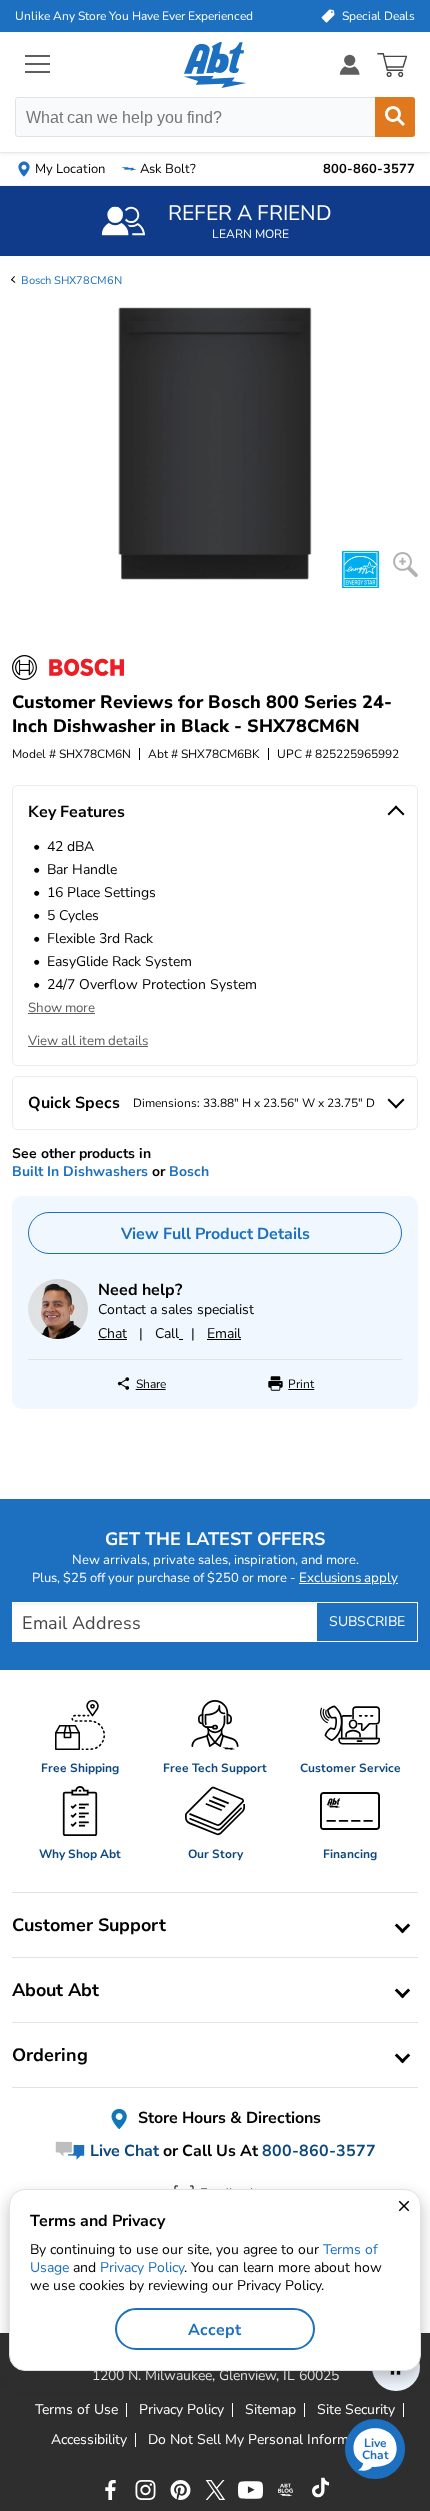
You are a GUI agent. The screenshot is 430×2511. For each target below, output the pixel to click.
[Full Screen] (405, 564)
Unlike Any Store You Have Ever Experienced (134, 16)
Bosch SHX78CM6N (71, 280)
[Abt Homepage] (215, 65)
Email (224, 1333)
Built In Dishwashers (80, 1171)
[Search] (395, 117)
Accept (214, 2330)
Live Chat (122, 2151)
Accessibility (89, 2440)
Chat (112, 1333)
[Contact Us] (58, 1334)
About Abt (55, 1990)
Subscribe (367, 1621)
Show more (61, 1008)
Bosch (189, 1171)
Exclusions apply (348, 1578)
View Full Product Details (215, 1234)
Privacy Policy (142, 2267)
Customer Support (89, 1925)
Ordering (50, 2055)
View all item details (88, 1041)
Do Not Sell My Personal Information (264, 2440)
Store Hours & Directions (227, 2118)
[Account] (350, 64)
